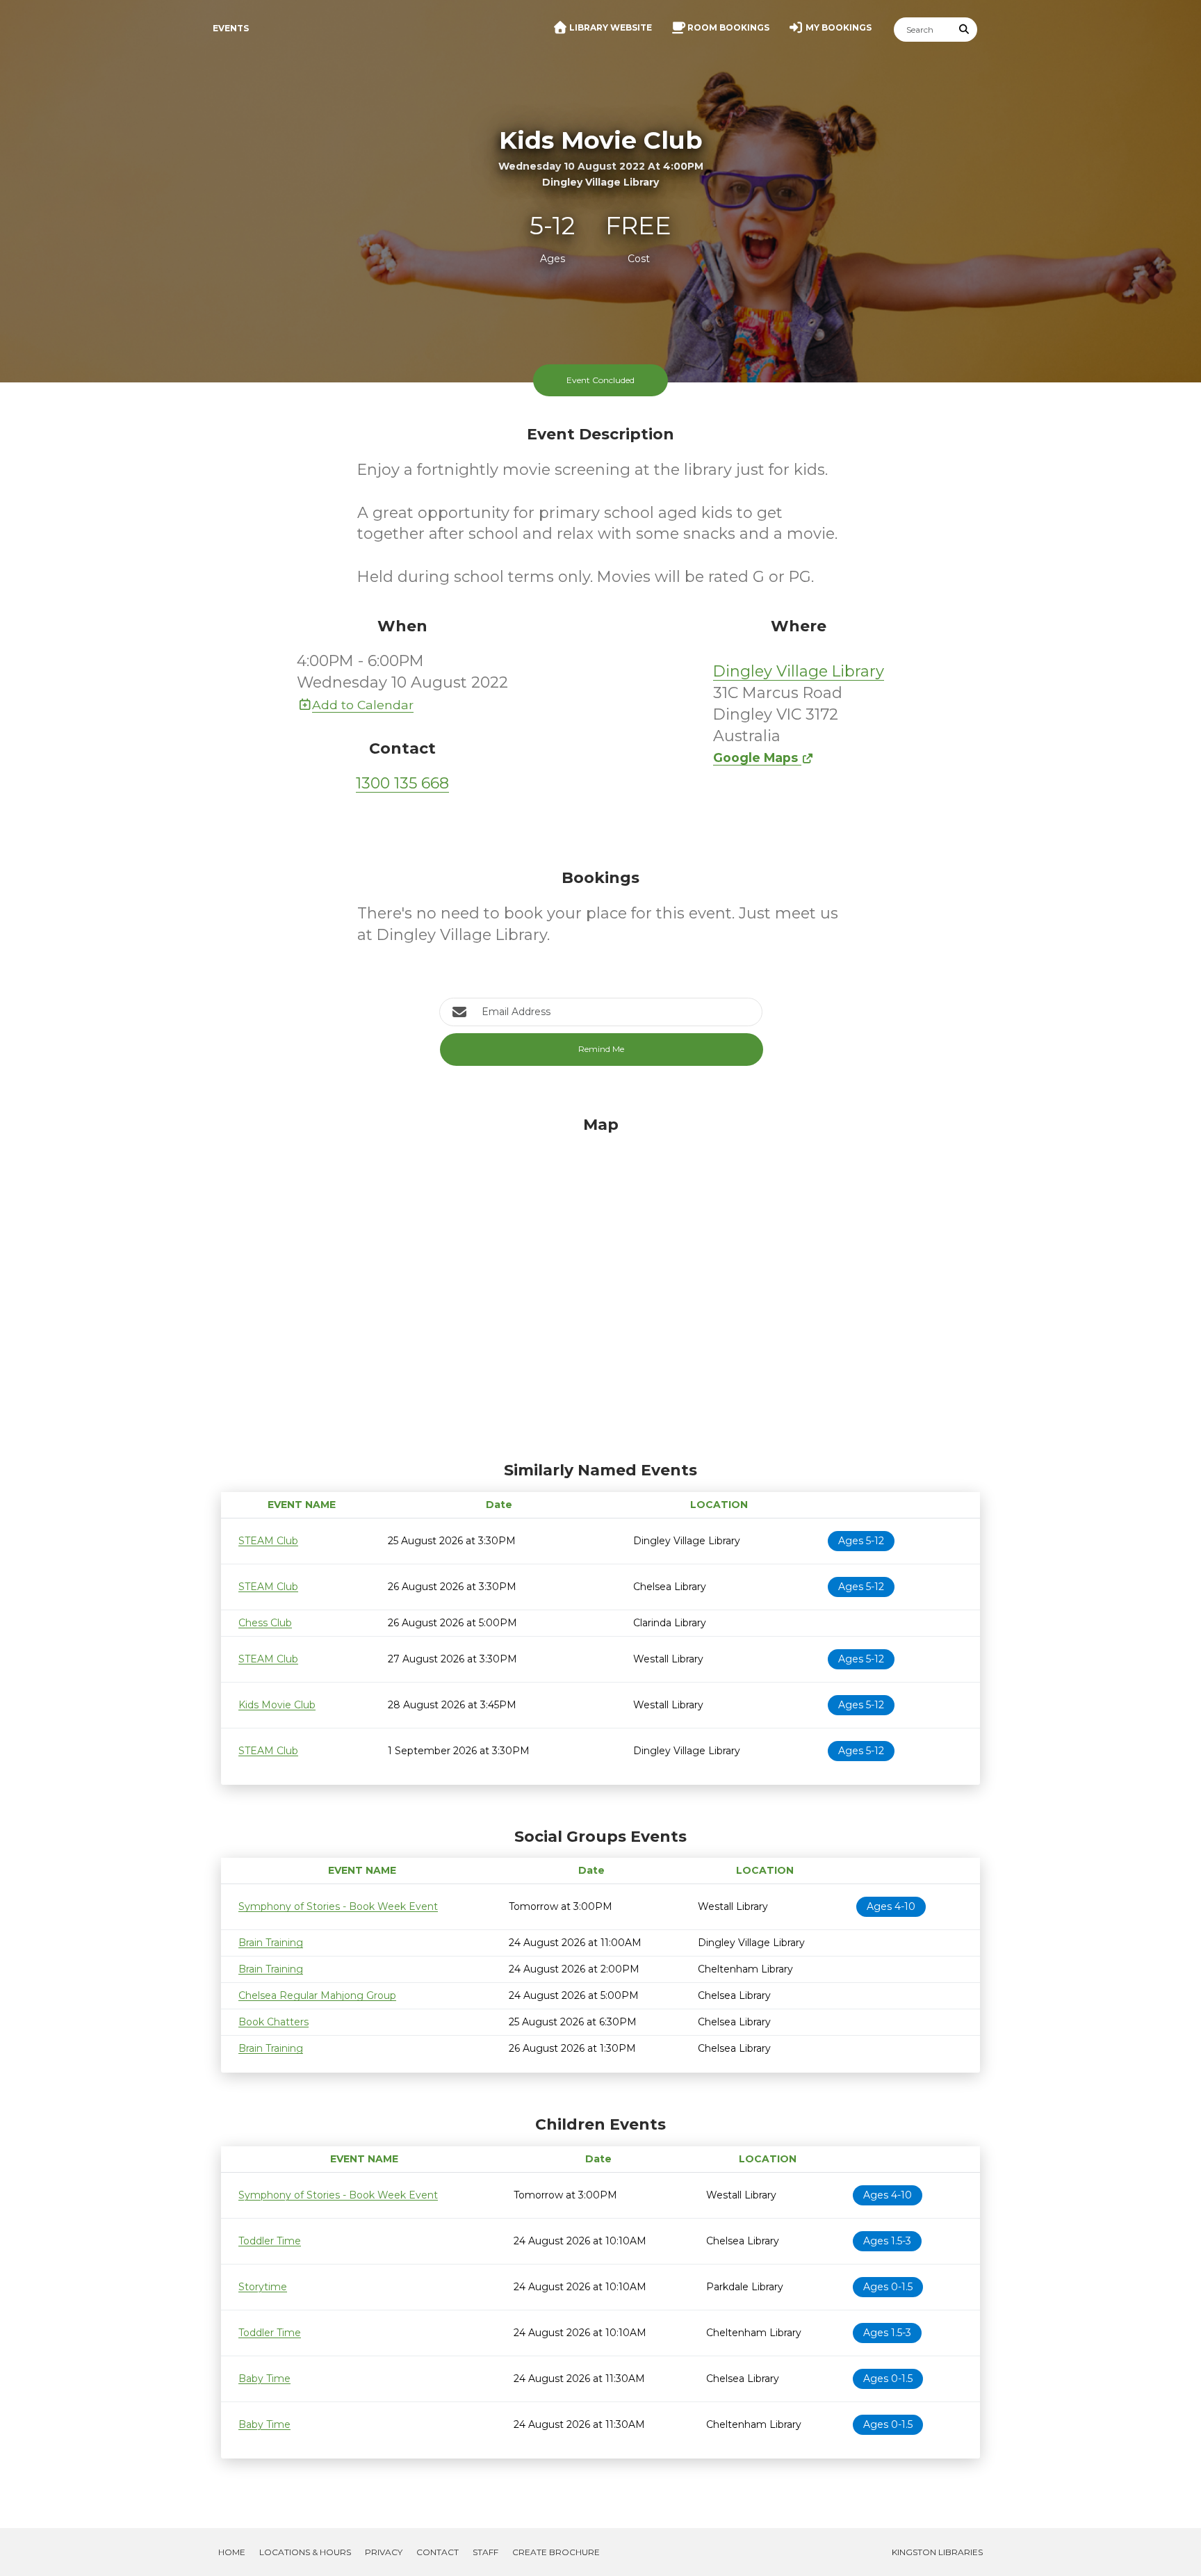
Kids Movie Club (277, 1705)
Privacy (384, 2552)
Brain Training (271, 1943)
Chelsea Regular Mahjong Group (317, 1995)
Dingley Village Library (799, 671)
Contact (438, 2552)
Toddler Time (270, 2241)
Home (232, 2552)
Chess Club (265, 1623)
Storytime (263, 2287)
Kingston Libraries (937, 2552)
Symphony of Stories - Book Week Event (338, 1906)
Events (231, 28)
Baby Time (264, 2379)
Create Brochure (556, 2552)
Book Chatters (273, 2022)
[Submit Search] (965, 30)
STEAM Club (268, 1541)
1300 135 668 (402, 783)
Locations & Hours (305, 2552)
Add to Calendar (363, 705)
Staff (485, 2552)
